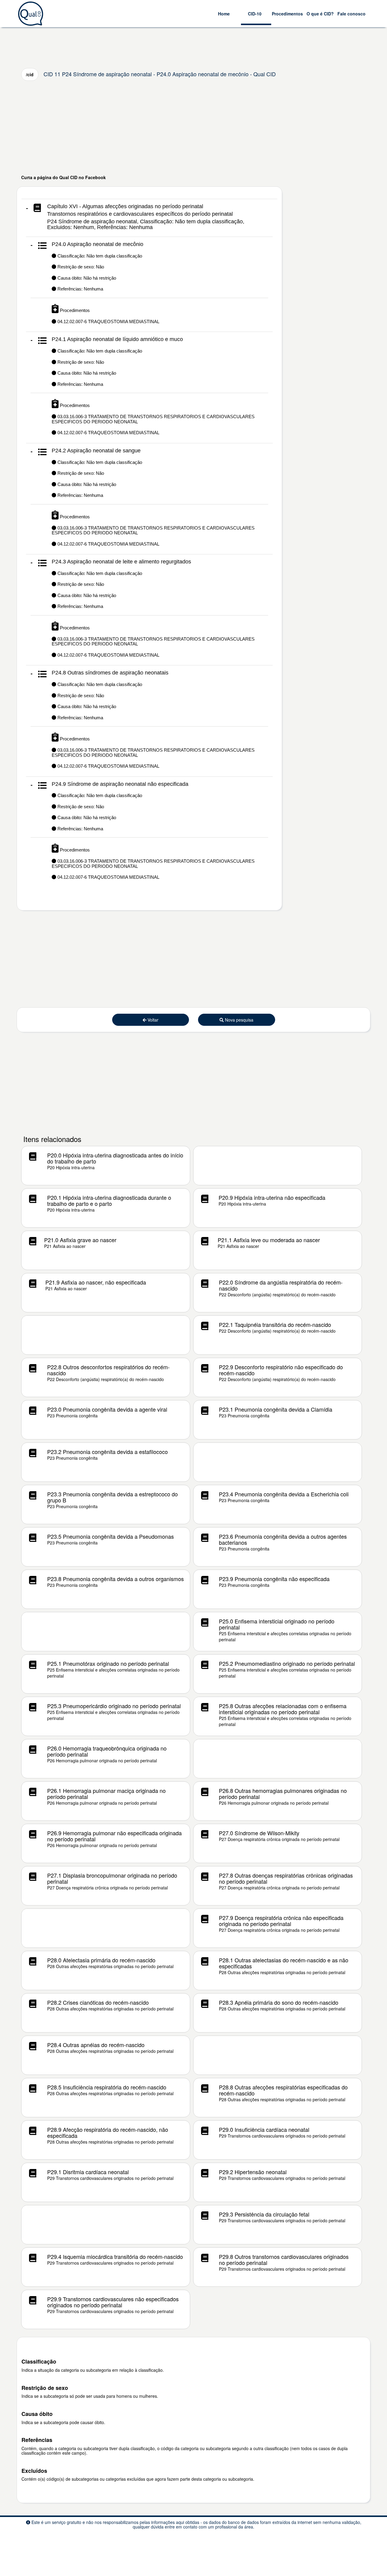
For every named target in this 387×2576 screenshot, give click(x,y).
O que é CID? (320, 14)
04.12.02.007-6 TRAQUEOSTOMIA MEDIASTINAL (108, 322)
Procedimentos (287, 14)
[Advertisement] (193, 127)
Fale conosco (351, 14)
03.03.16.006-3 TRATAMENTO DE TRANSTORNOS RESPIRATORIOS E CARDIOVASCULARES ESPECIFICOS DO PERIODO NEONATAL (153, 530)
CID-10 (255, 14)
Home (224, 14)
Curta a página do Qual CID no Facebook (63, 177)
